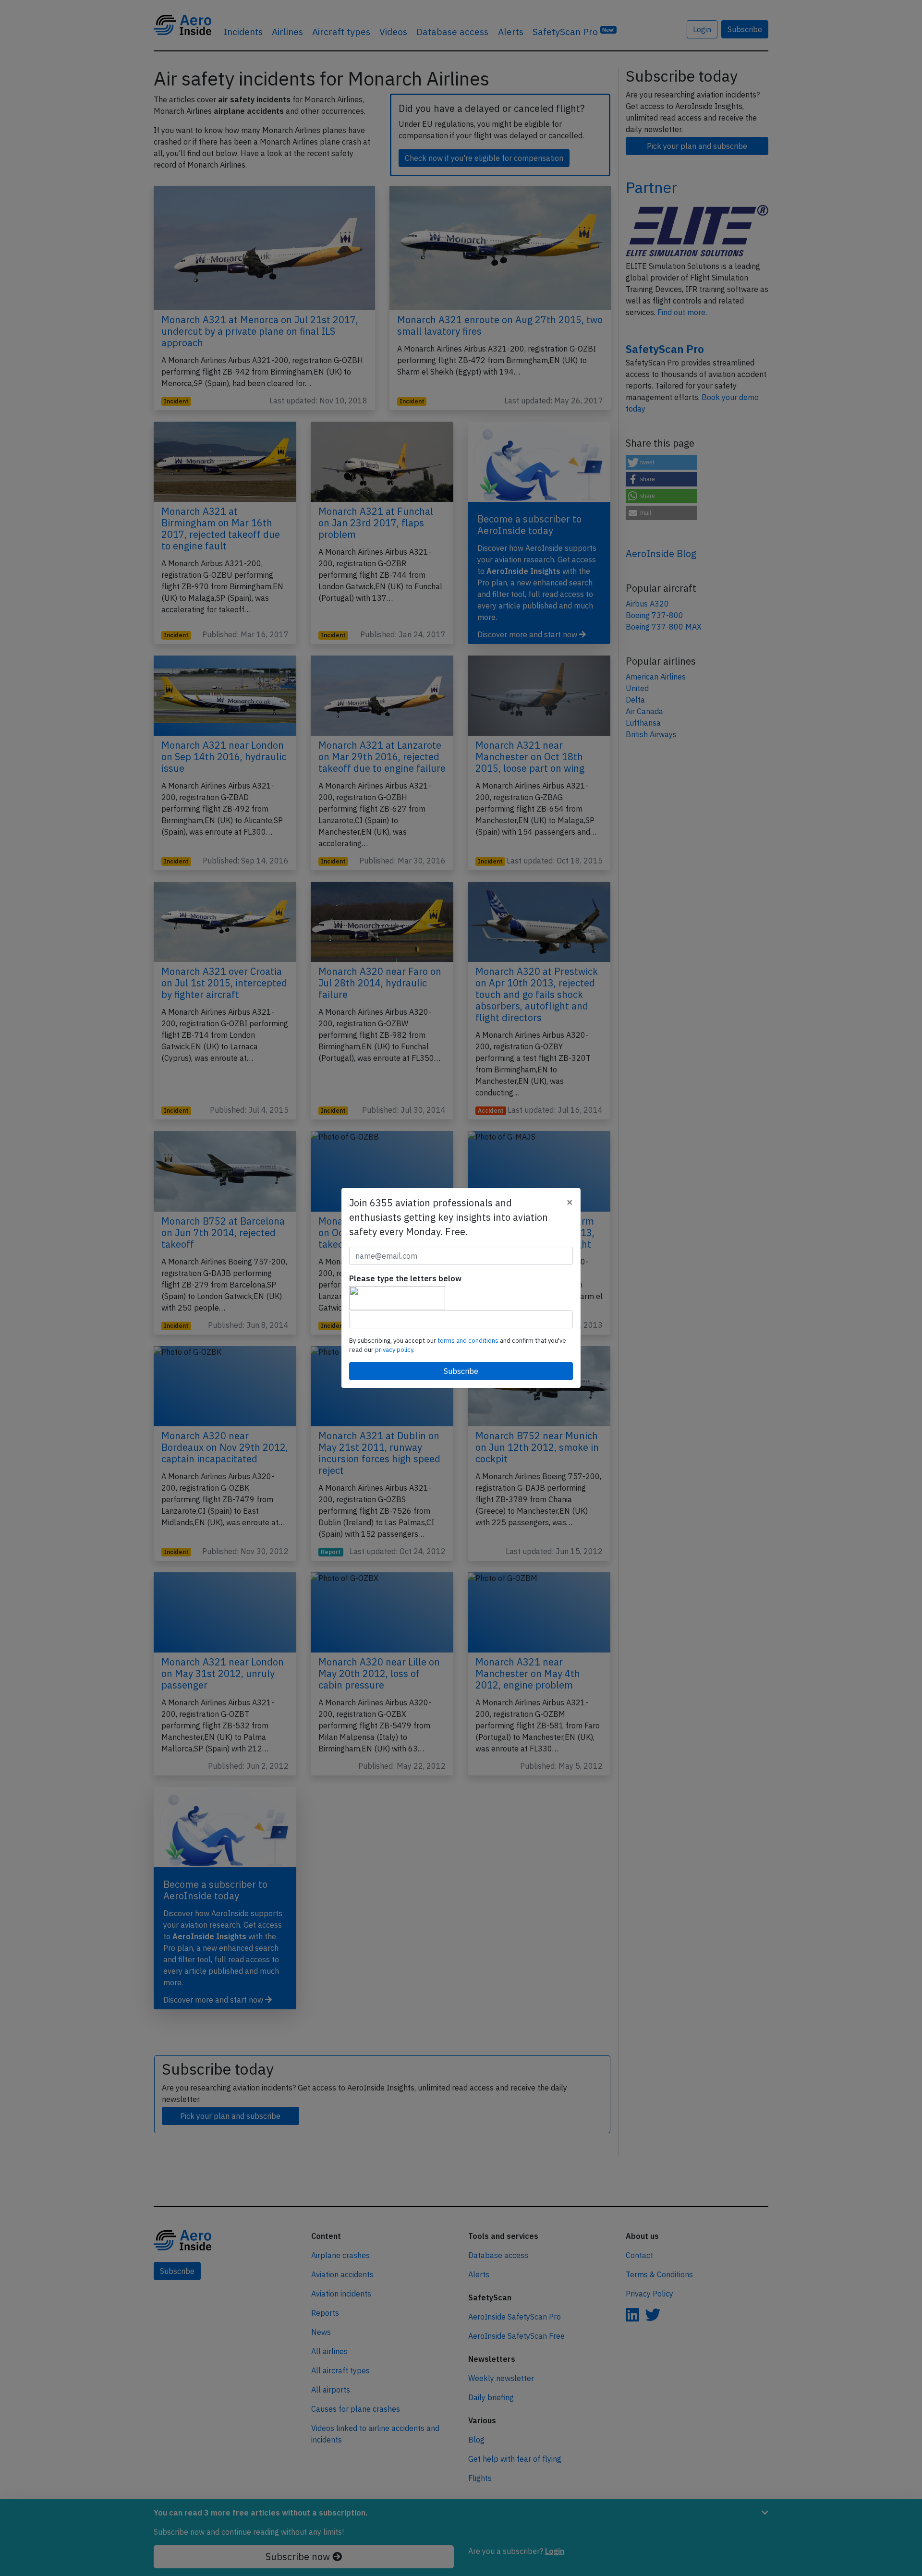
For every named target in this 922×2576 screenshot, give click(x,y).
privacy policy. (395, 1350)
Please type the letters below (405, 1278)
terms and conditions (469, 1341)
